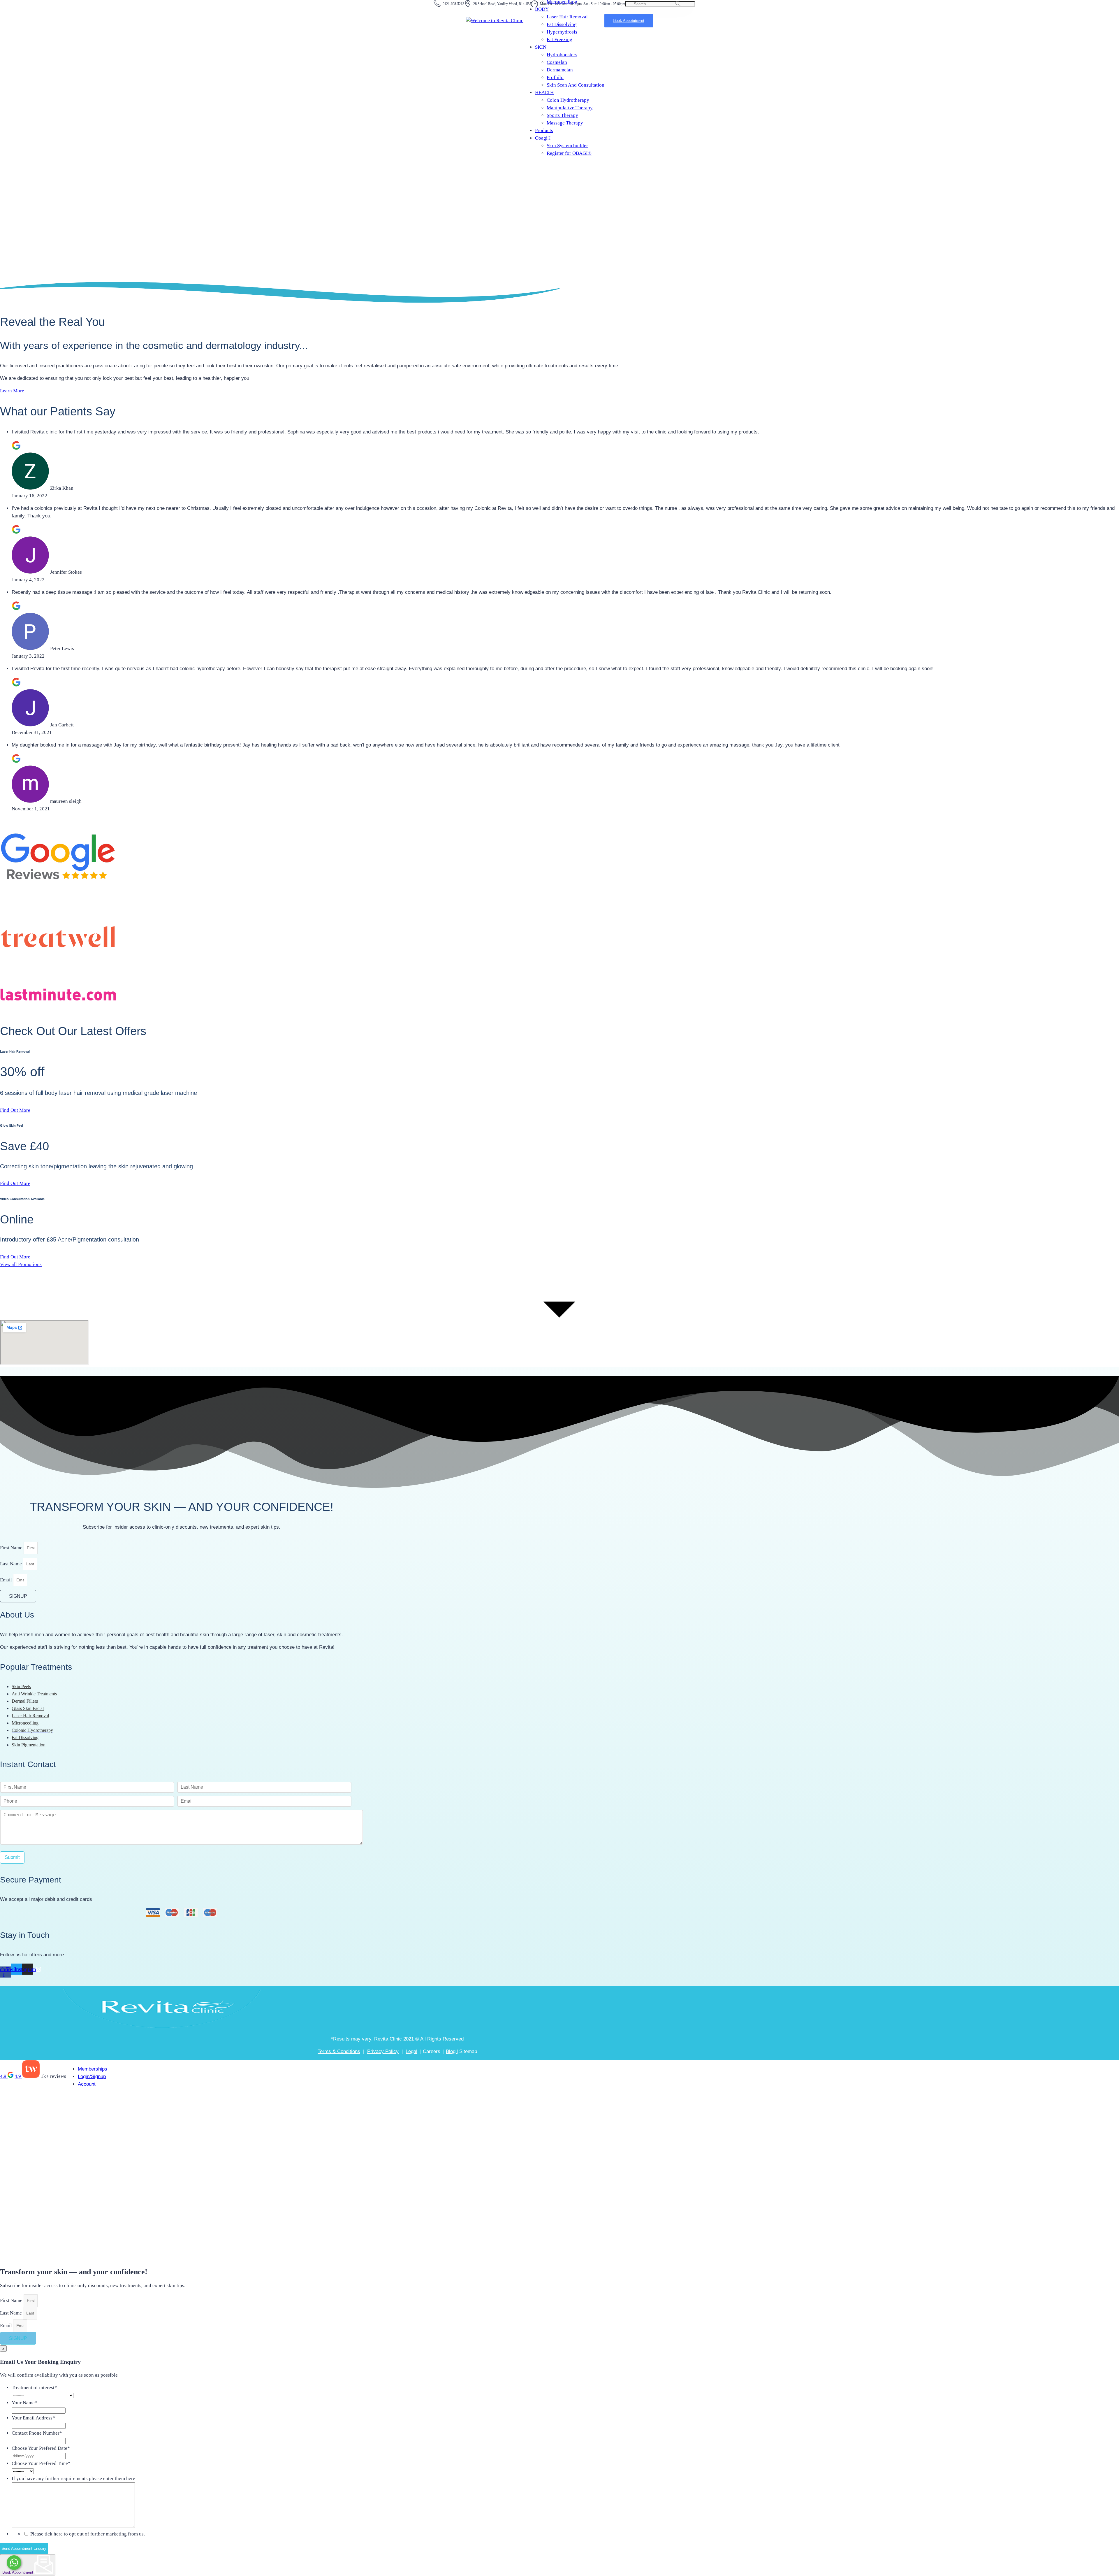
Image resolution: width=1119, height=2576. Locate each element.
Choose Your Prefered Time (41, 2463)
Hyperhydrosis (562, 32)
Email (7, 1580)
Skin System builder (567, 146)
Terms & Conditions (339, 2051)
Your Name (24, 2403)
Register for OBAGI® (569, 153)
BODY (542, 9)
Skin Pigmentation (29, 1745)
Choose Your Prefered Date (41, 2448)
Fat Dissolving (562, 24)
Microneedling (25, 1723)
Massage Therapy (565, 123)
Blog (451, 2051)
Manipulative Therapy (570, 108)
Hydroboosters (562, 55)
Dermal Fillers (25, 1701)
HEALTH (544, 93)
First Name (12, 1548)
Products (544, 130)
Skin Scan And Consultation (576, 85)
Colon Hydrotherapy (568, 100)
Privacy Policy (383, 2051)
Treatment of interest (34, 2388)
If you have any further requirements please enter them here (73, 2478)
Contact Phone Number (37, 2433)
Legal (411, 2051)
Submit (12, 1857)
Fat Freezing (559, 39)
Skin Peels (21, 1686)
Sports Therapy (562, 115)
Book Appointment (18, 2572)
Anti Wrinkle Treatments (34, 1694)
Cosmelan (557, 62)
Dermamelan (560, 70)
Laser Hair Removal (567, 17)
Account (87, 2084)
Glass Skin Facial (28, 1708)
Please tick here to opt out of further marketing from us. (88, 2534)
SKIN (541, 47)
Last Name (12, 1564)
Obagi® (543, 138)
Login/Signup (92, 2077)
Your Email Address (33, 2418)
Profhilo (555, 77)
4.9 (4, 2076)
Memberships (93, 2069)
